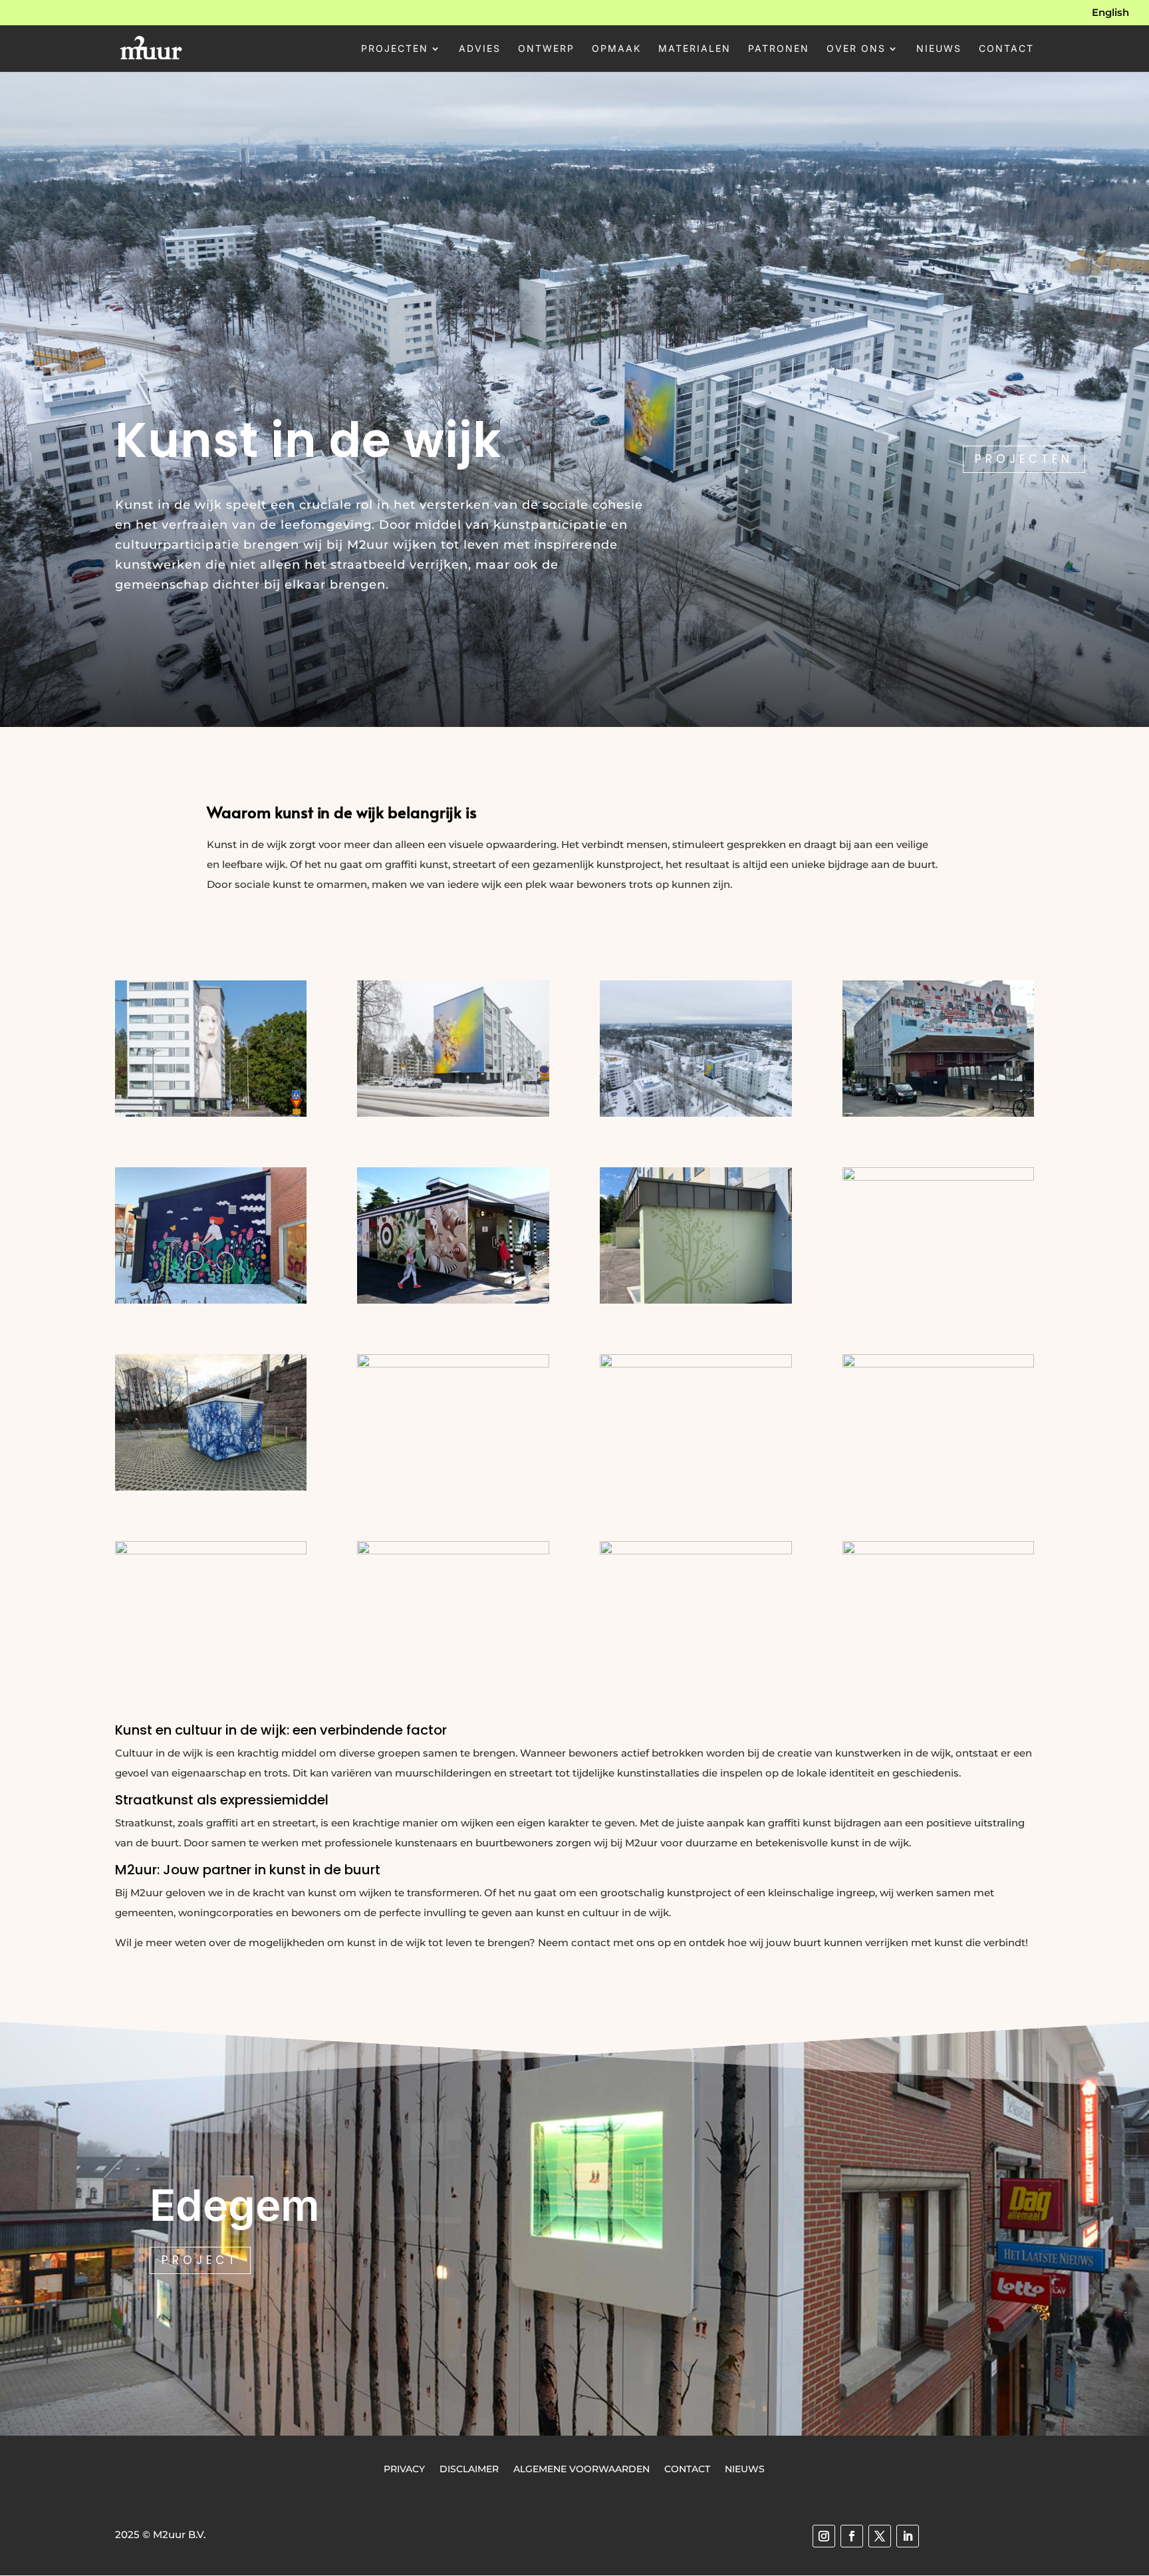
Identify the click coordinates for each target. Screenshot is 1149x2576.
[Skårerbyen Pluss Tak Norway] (696, 1364)
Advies (480, 49)
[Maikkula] (453, 1364)
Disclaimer (469, 2468)
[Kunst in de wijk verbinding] (696, 1113)
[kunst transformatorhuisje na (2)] (211, 1551)
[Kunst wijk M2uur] (696, 1300)
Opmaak (616, 49)
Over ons (856, 49)
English (1110, 13)
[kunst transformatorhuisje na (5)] (939, 1551)
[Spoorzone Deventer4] (696, 1551)
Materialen (695, 49)
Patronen (779, 49)
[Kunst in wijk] (453, 1300)
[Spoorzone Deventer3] (453, 1551)
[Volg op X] (880, 2536)
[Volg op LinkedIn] (908, 2536)
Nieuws (939, 49)
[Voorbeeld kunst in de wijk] (939, 1177)
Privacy (404, 2468)
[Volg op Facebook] (852, 2536)
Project (200, 2260)
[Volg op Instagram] (824, 2536)
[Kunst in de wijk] (939, 1113)
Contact (1006, 49)
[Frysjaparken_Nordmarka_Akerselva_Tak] (939, 1364)
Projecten (395, 49)
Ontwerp (546, 49)
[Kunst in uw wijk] (211, 1300)
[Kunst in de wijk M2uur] (211, 1113)
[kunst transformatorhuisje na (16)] (211, 1487)
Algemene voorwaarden (581, 2468)
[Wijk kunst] (453, 1113)
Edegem (235, 2205)
